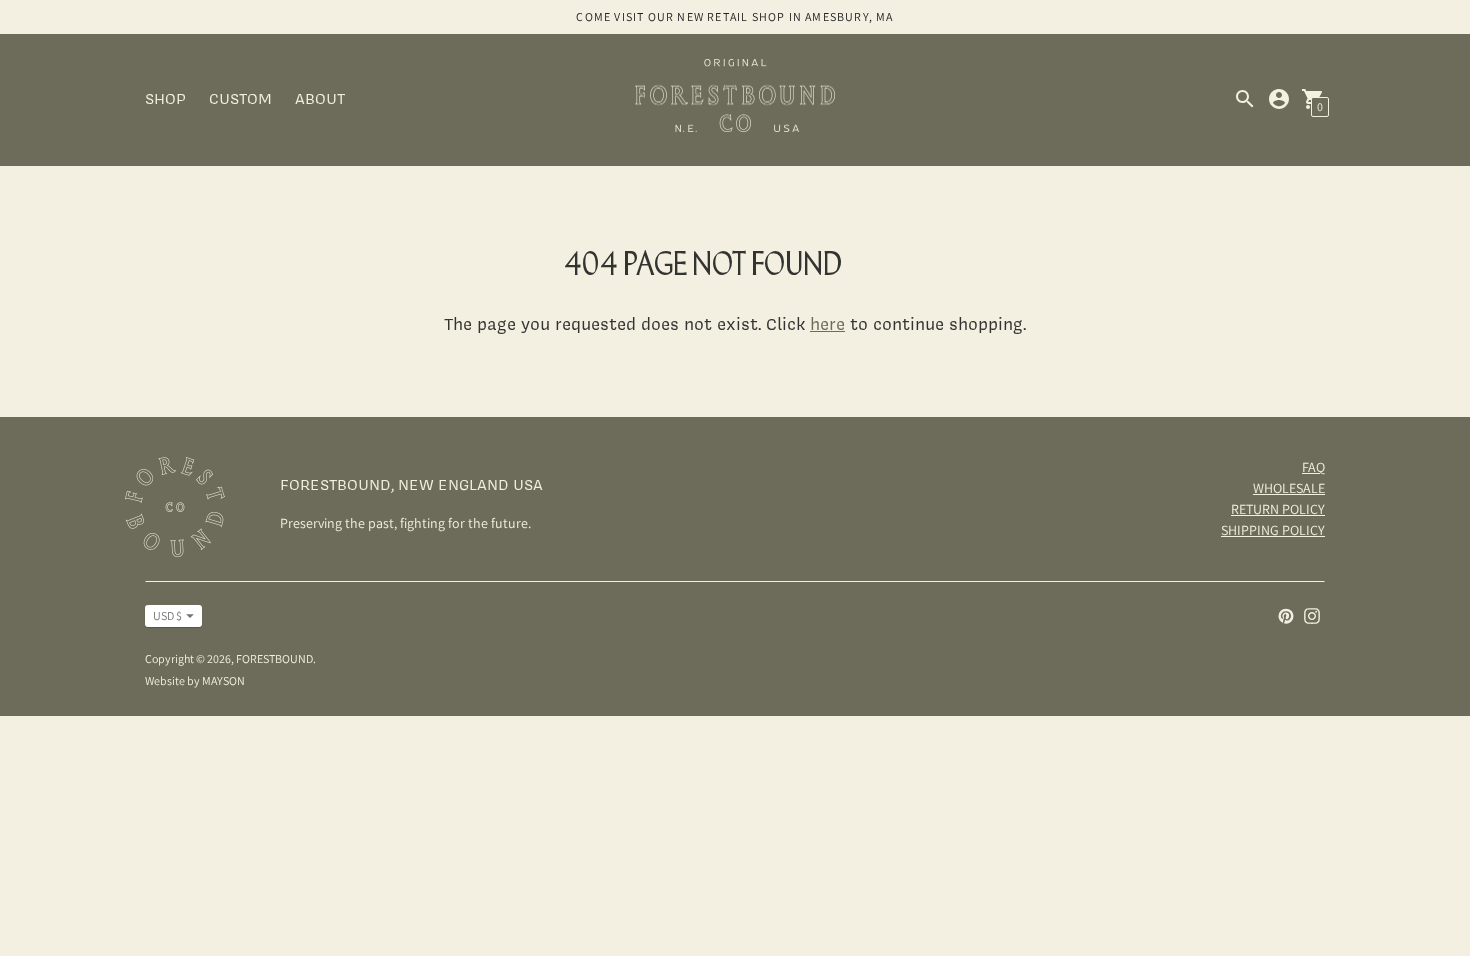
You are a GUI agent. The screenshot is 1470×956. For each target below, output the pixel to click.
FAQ (1313, 467)
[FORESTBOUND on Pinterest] (1286, 614)
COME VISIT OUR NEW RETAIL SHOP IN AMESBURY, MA (734, 16)
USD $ (167, 615)
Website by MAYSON (195, 680)
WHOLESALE (1289, 488)
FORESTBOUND (274, 658)
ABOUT (320, 98)
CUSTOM (240, 98)
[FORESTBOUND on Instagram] (1312, 614)
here (827, 323)
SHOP (165, 98)
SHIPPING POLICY (1273, 530)
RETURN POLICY (1278, 509)
